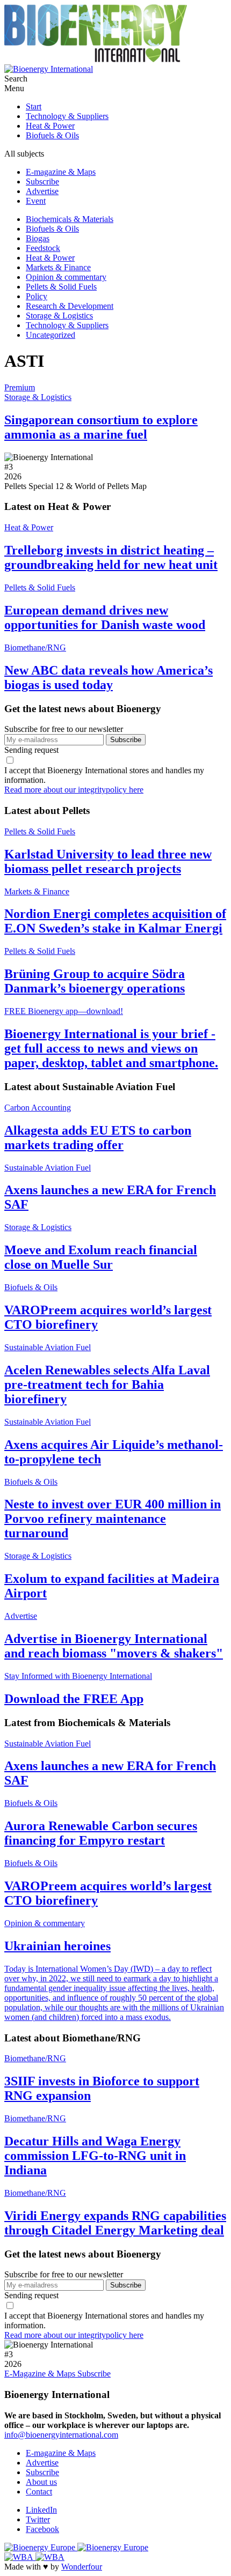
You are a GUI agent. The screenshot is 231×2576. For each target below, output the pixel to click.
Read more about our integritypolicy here (74, 790)
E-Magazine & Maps (41, 2374)
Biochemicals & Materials (70, 219)
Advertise (42, 191)
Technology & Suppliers (67, 116)
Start (34, 106)
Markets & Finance (58, 267)
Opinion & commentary (66, 277)
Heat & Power (50, 126)
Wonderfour (82, 2567)
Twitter (38, 2519)
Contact (39, 2492)
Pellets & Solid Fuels (61, 287)
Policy (37, 296)
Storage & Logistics (59, 316)
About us (41, 2482)
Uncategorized (50, 335)
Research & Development (70, 306)
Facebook (42, 2529)
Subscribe (42, 182)
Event (36, 201)
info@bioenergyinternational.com (61, 2435)
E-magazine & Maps (61, 172)
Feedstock (43, 248)
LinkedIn (41, 2510)
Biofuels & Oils (52, 135)
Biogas (38, 238)
